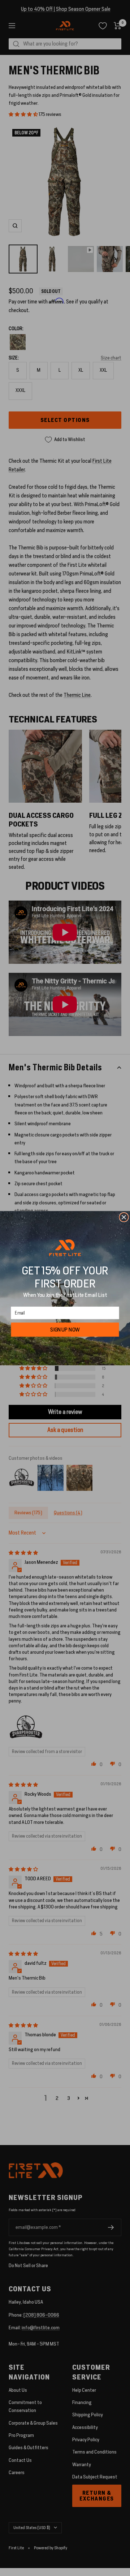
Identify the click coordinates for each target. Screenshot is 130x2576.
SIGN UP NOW (65, 1329)
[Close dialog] (124, 1217)
